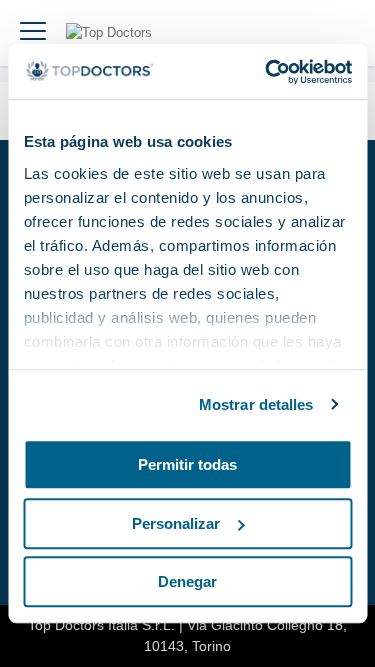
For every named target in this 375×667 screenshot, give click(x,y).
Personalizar (176, 523)
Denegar (187, 581)
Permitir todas (187, 464)
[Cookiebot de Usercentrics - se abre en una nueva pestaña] (267, 72)
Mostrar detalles (256, 404)
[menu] (33, 33)
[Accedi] (337, 33)
